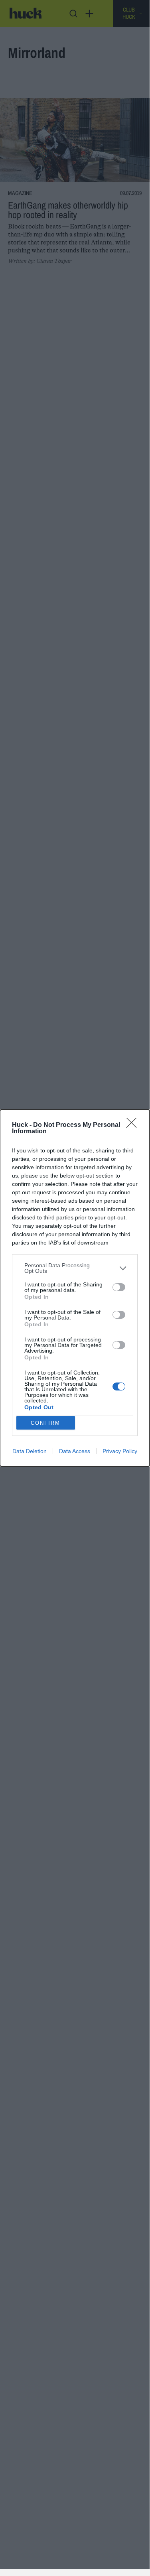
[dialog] (75, 1288)
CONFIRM (45, 1423)
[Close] (134, 1125)
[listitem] (75, 1268)
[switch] (119, 1287)
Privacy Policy (120, 1451)
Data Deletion (30, 1451)
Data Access (75, 1451)
